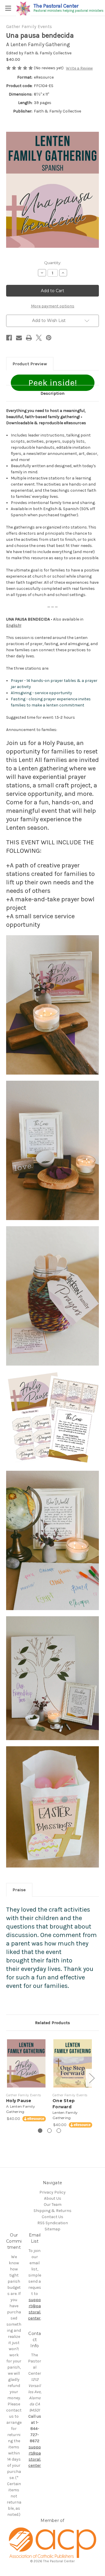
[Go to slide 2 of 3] (49, 2131)
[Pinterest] (49, 338)
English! (14, 625)
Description (52, 393)
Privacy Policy (52, 2192)
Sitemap (52, 2229)
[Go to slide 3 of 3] (59, 2131)
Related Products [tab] (52, 2023)
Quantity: (53, 263)
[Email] (19, 338)
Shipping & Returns (52, 2211)
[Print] (29, 338)
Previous (8, 2078)
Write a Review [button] (79, 68)
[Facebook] (9, 338)
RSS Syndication (53, 2223)
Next (92, 2078)
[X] (39, 338)
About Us (53, 2198)
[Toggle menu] (8, 8)
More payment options (53, 306)
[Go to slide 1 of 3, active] (40, 2131)
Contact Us (52, 2217)
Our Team (53, 2205)
